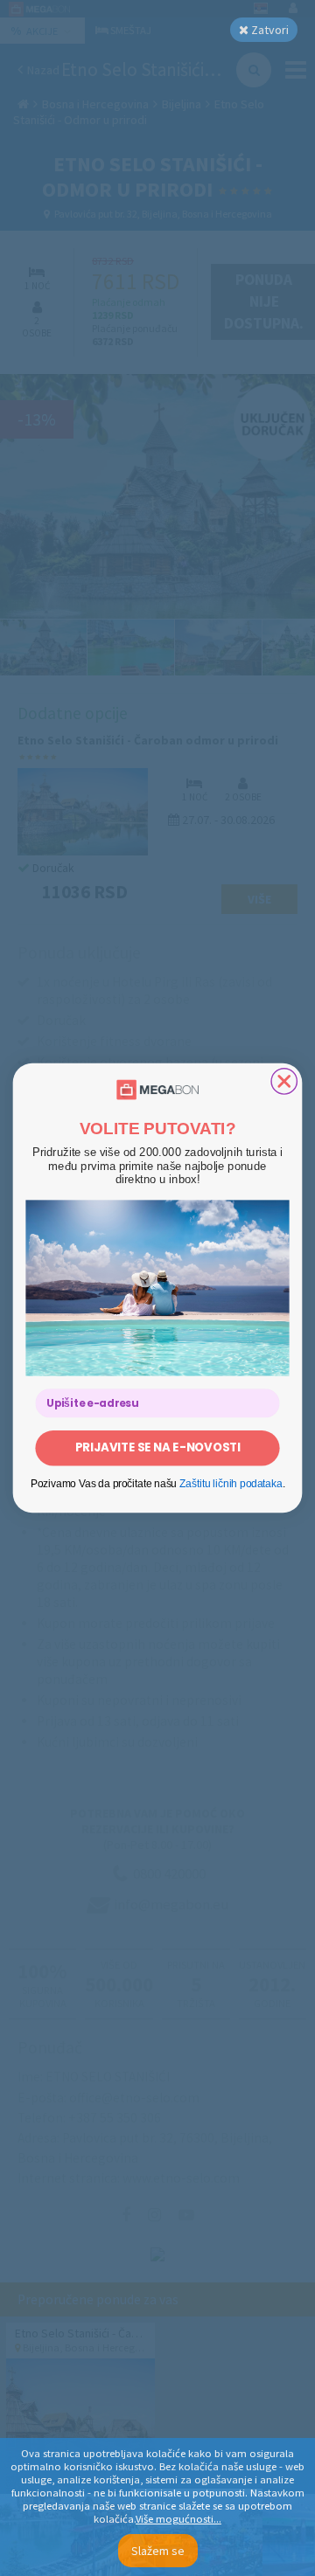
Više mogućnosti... (178, 2519)
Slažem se (158, 2551)
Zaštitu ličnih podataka (231, 1484)
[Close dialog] (284, 1081)
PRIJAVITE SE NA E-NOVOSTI (158, 1447)
